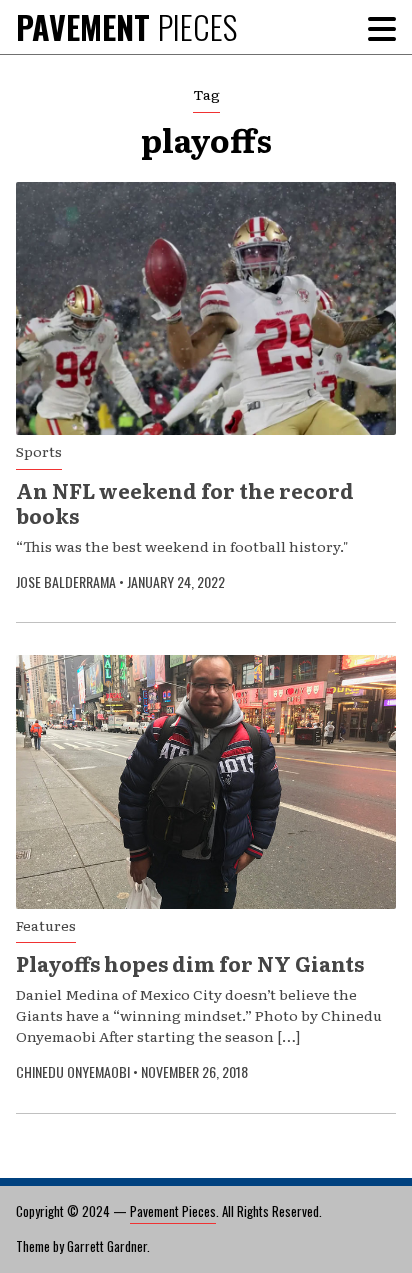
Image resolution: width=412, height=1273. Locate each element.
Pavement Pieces (173, 1211)
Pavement (126, 26)
